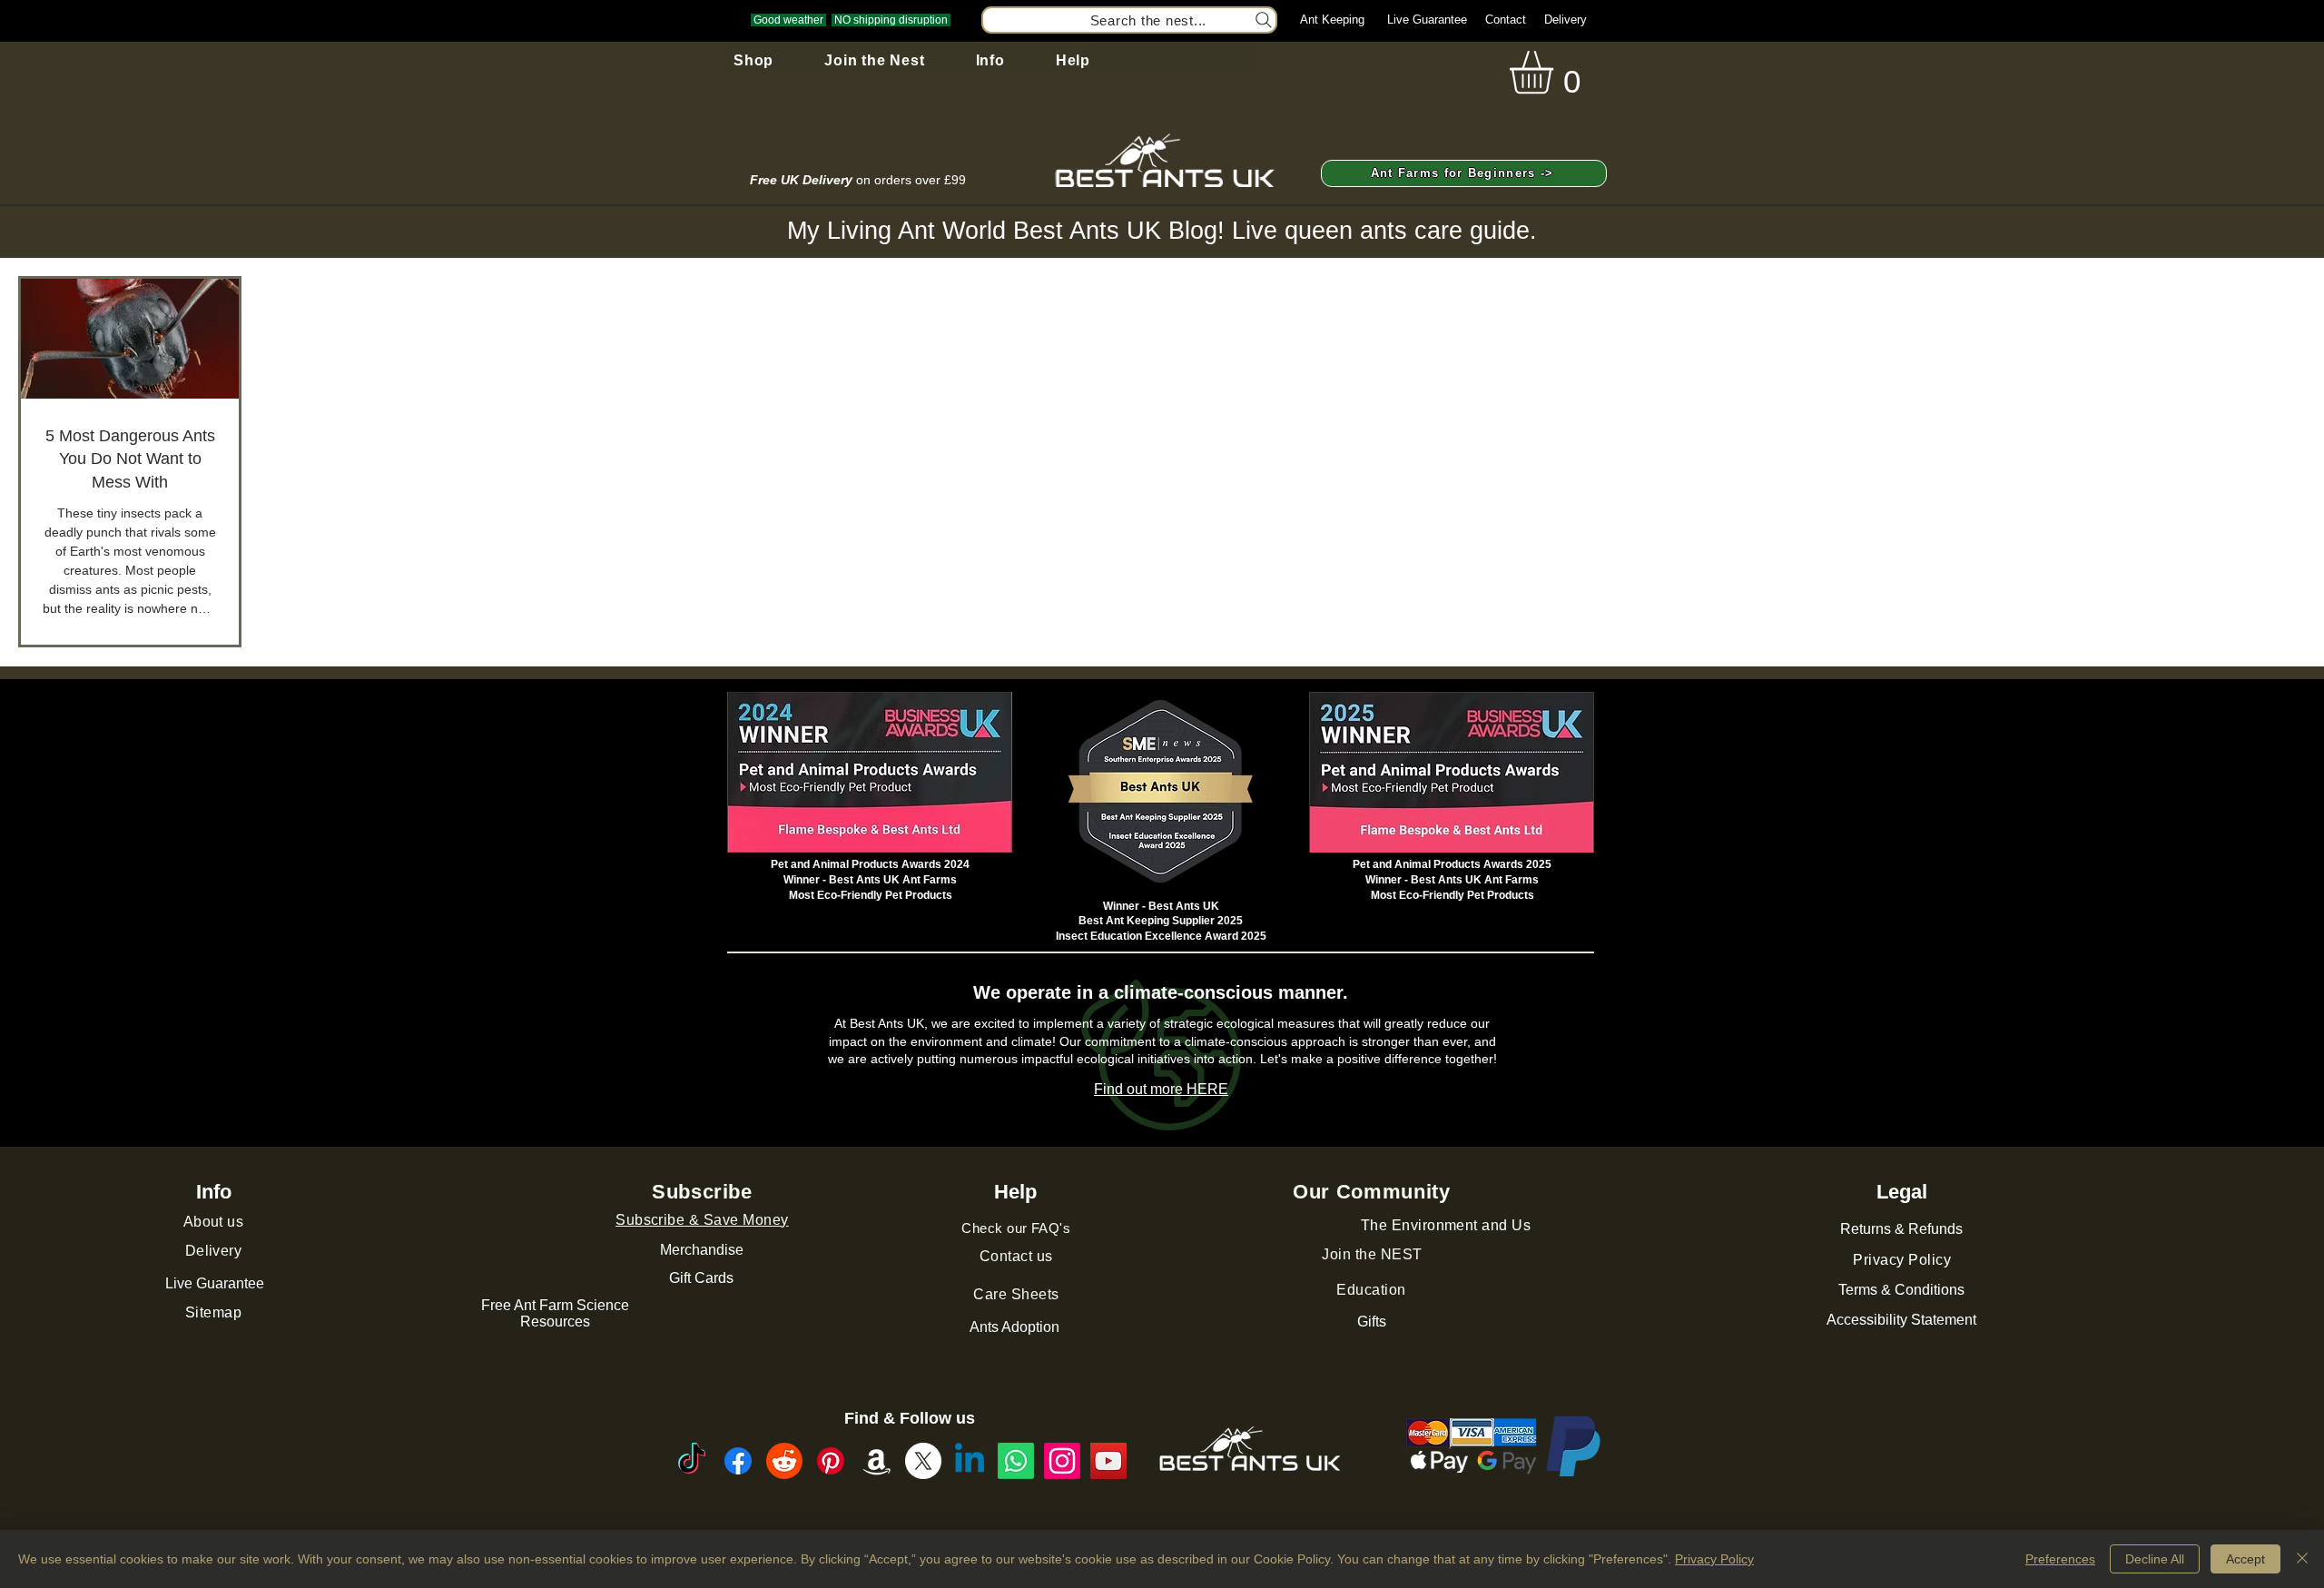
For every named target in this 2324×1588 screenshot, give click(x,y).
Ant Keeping (1332, 20)
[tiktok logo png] (692, 1461)
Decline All (2155, 1559)
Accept (2245, 1559)
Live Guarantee (1427, 20)
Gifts (1372, 1322)
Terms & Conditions (1901, 1290)
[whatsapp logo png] (1016, 1461)
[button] (753, 61)
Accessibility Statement (1901, 1320)
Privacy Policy (1714, 1559)
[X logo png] (923, 1461)
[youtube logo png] (1108, 1461)
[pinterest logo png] (831, 1461)
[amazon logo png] (877, 1461)
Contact (1506, 20)
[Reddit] (784, 1461)
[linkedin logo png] (970, 1461)
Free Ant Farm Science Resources (555, 1313)
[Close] (2302, 1559)
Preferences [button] (2060, 1559)
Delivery (1566, 20)
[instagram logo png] (1062, 1461)
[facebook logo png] (738, 1461)
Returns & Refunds (1901, 1229)
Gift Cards (701, 1278)
